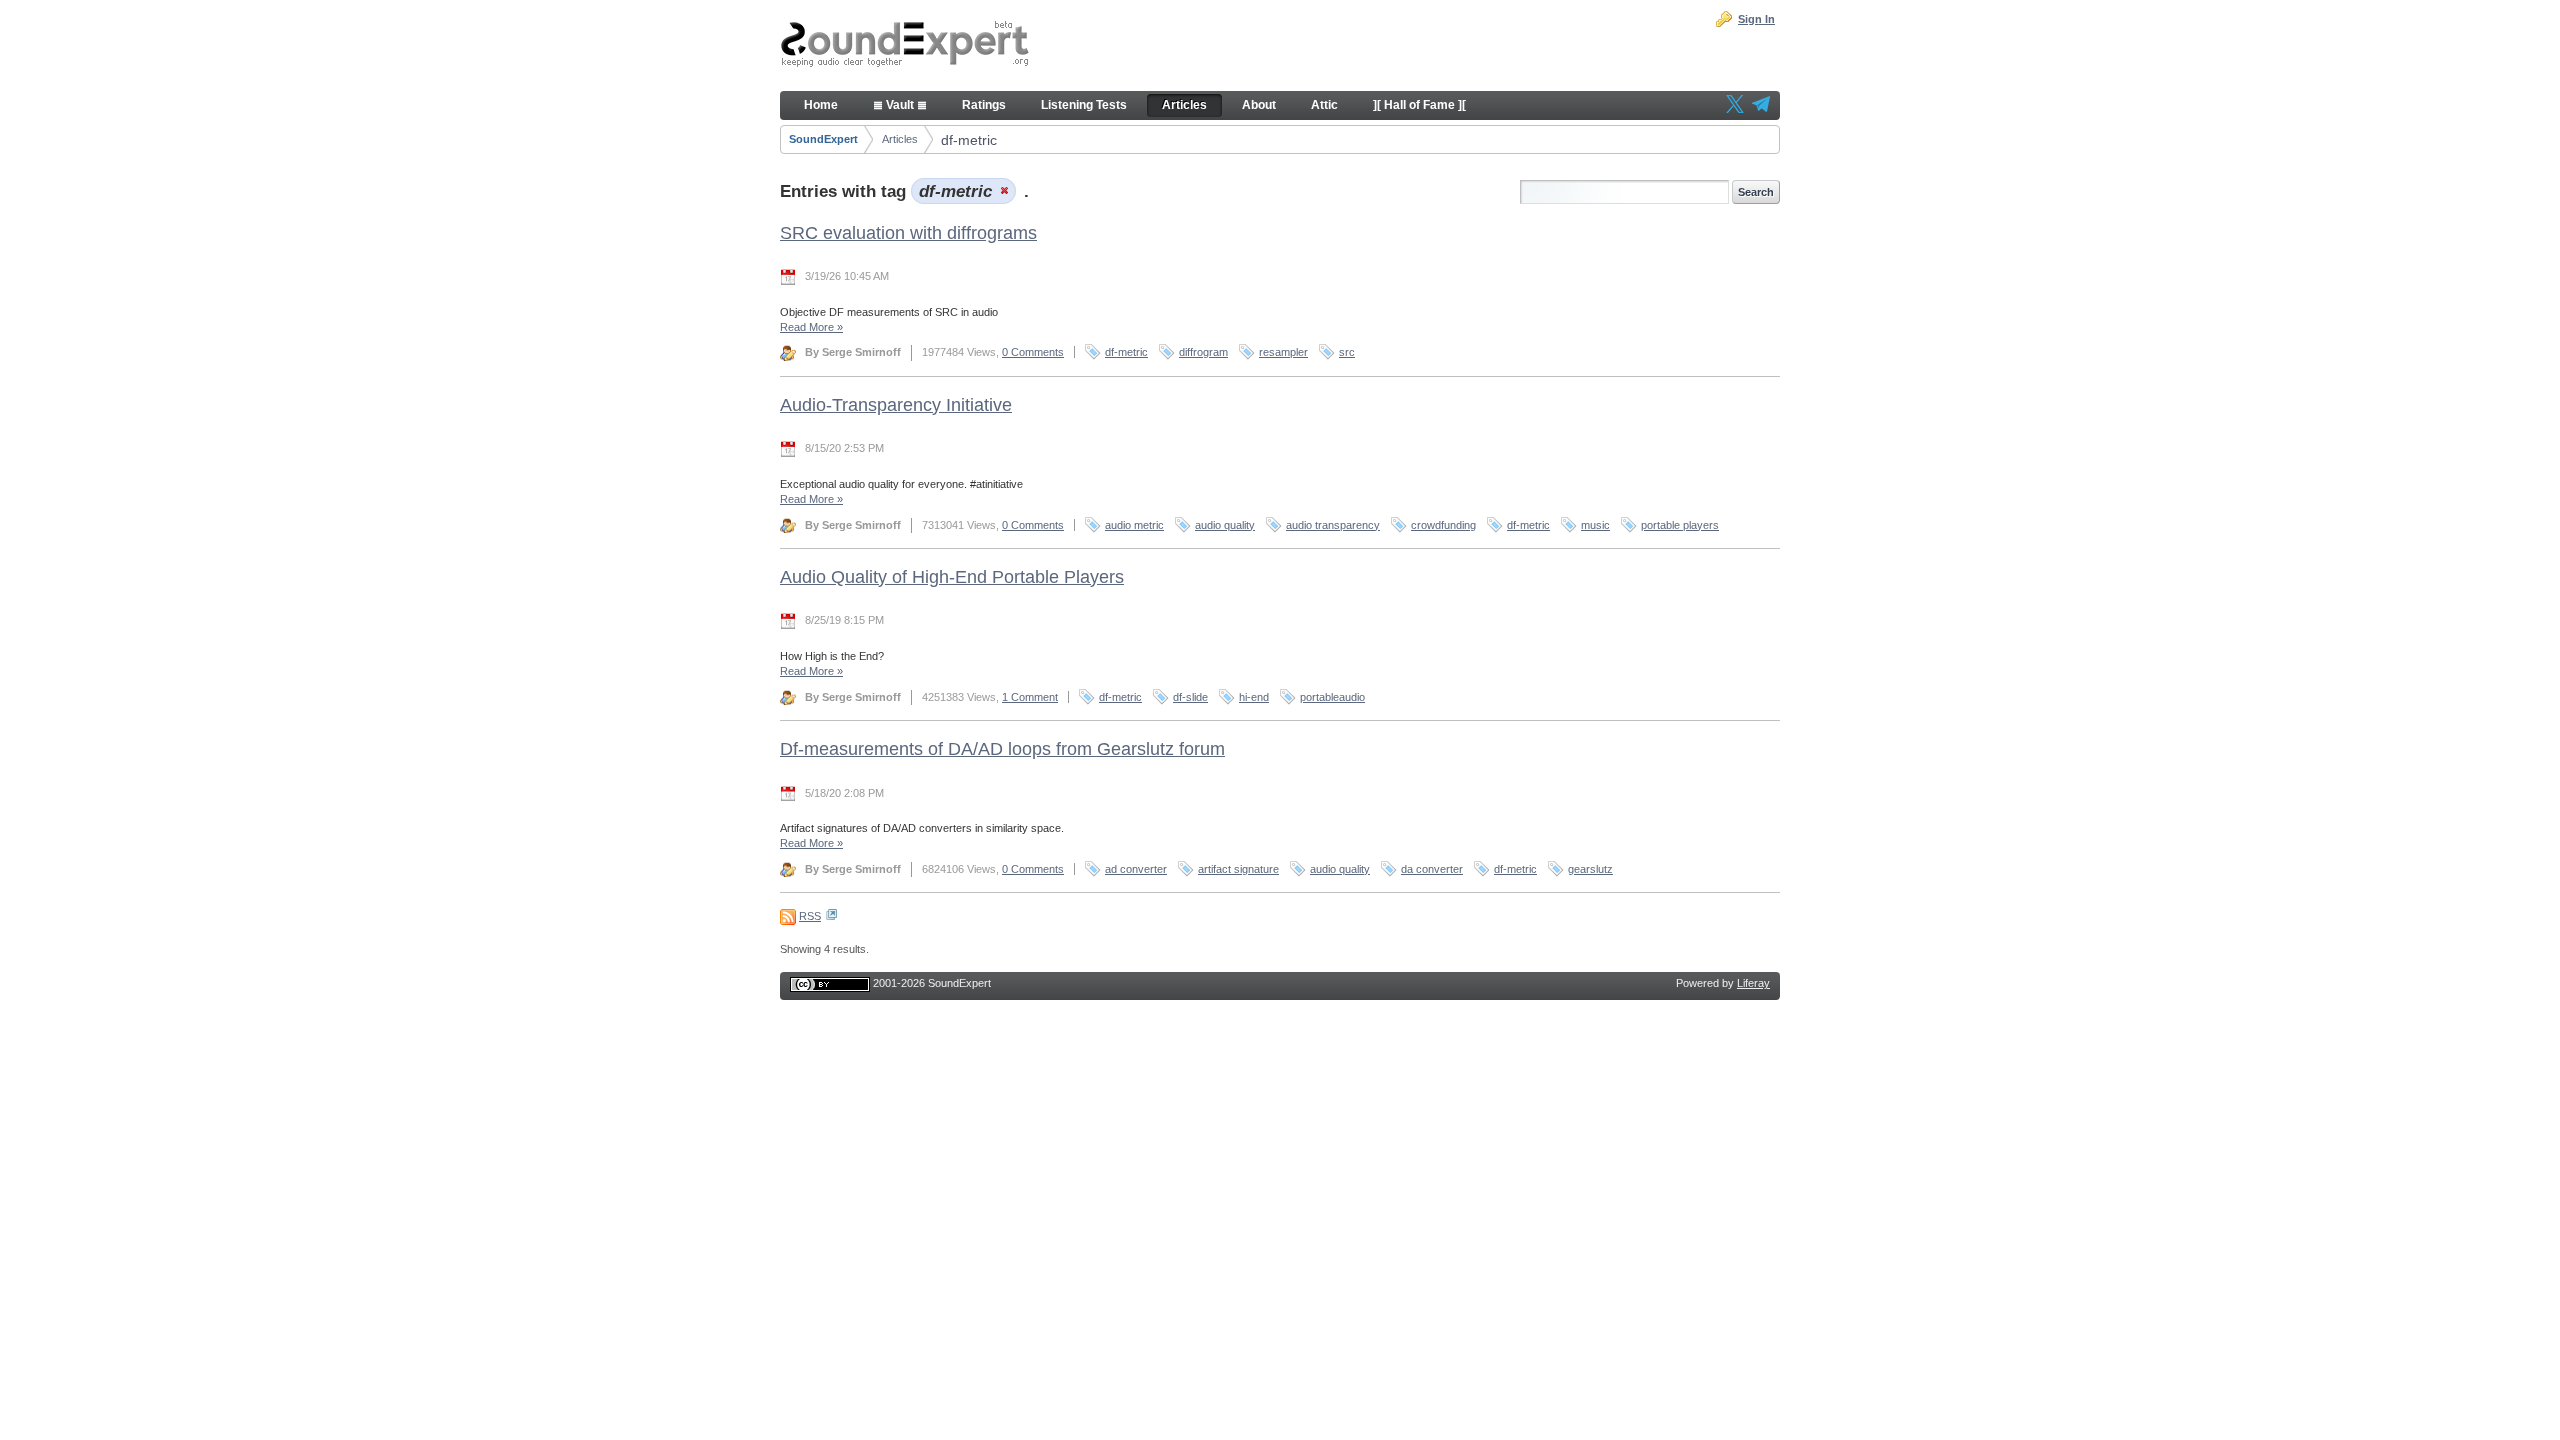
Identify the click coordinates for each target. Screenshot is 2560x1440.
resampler (1283, 352)
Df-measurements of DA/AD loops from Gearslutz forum (1002, 749)
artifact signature (1238, 869)
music (1595, 525)
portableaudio (1332, 697)
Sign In (1756, 19)
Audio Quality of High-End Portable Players (952, 577)
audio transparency (1333, 525)
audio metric (1134, 525)
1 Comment (1030, 697)
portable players (1680, 525)
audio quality (1225, 525)
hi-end (1254, 697)
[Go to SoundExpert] (905, 46)
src (1347, 352)
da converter (1432, 869)
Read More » (811, 327)
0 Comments (1033, 352)
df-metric (969, 140)
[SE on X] (1735, 106)
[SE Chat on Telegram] (1761, 106)
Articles (900, 139)
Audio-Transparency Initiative (896, 405)
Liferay (1753, 983)
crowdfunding (1443, 525)
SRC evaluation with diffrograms (908, 233)
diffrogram (1203, 352)
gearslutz (1590, 869)
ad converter (1136, 869)
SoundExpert (823, 139)
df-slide (1190, 697)
